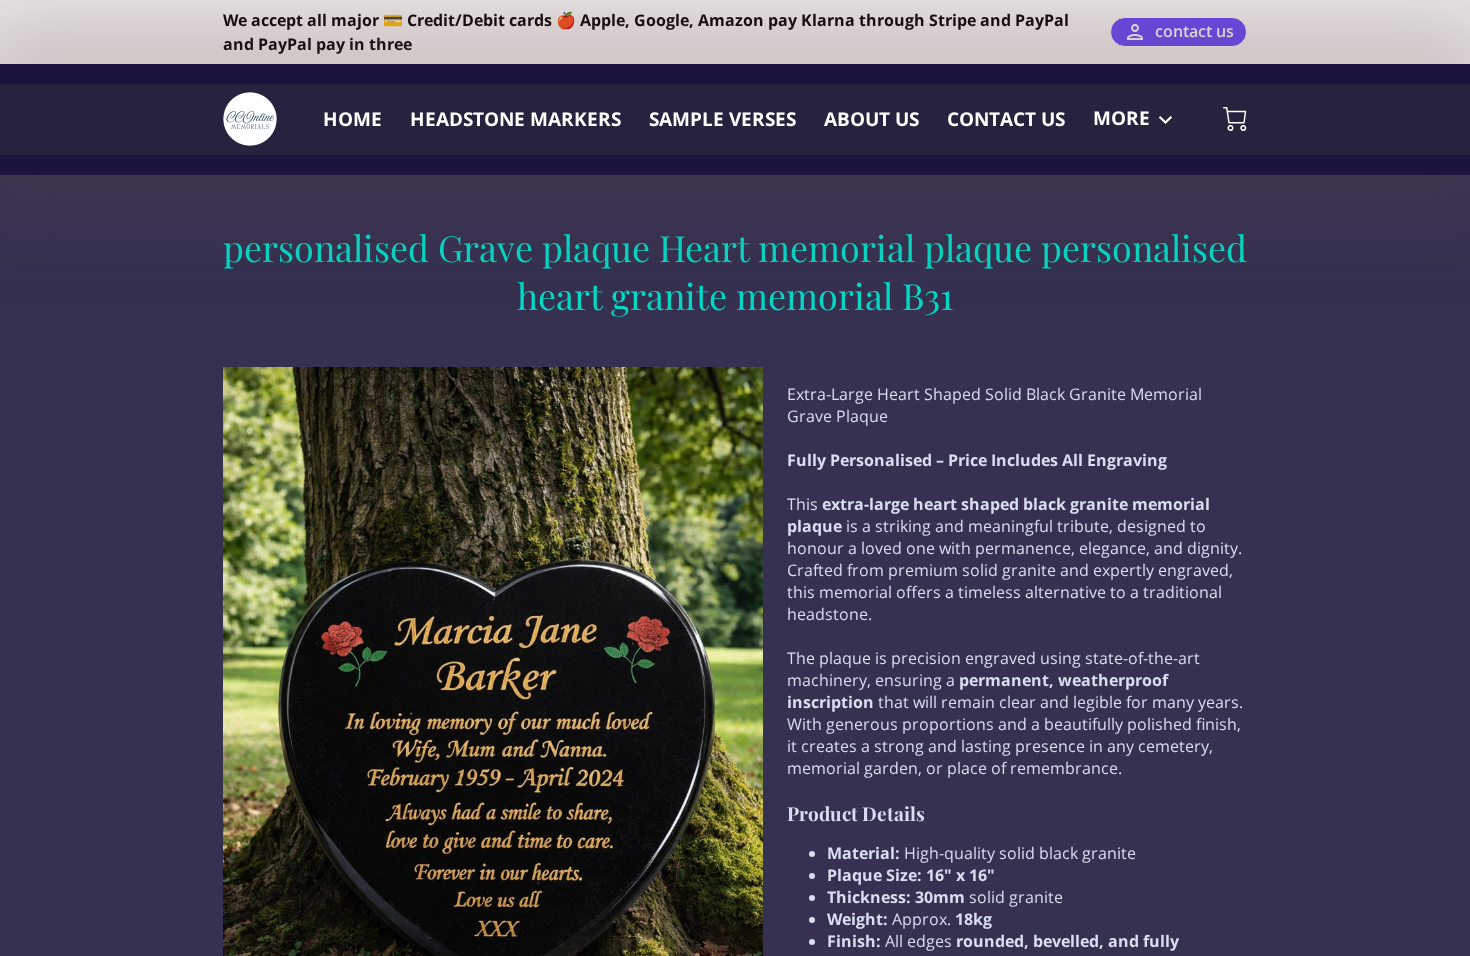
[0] (1235, 119)
